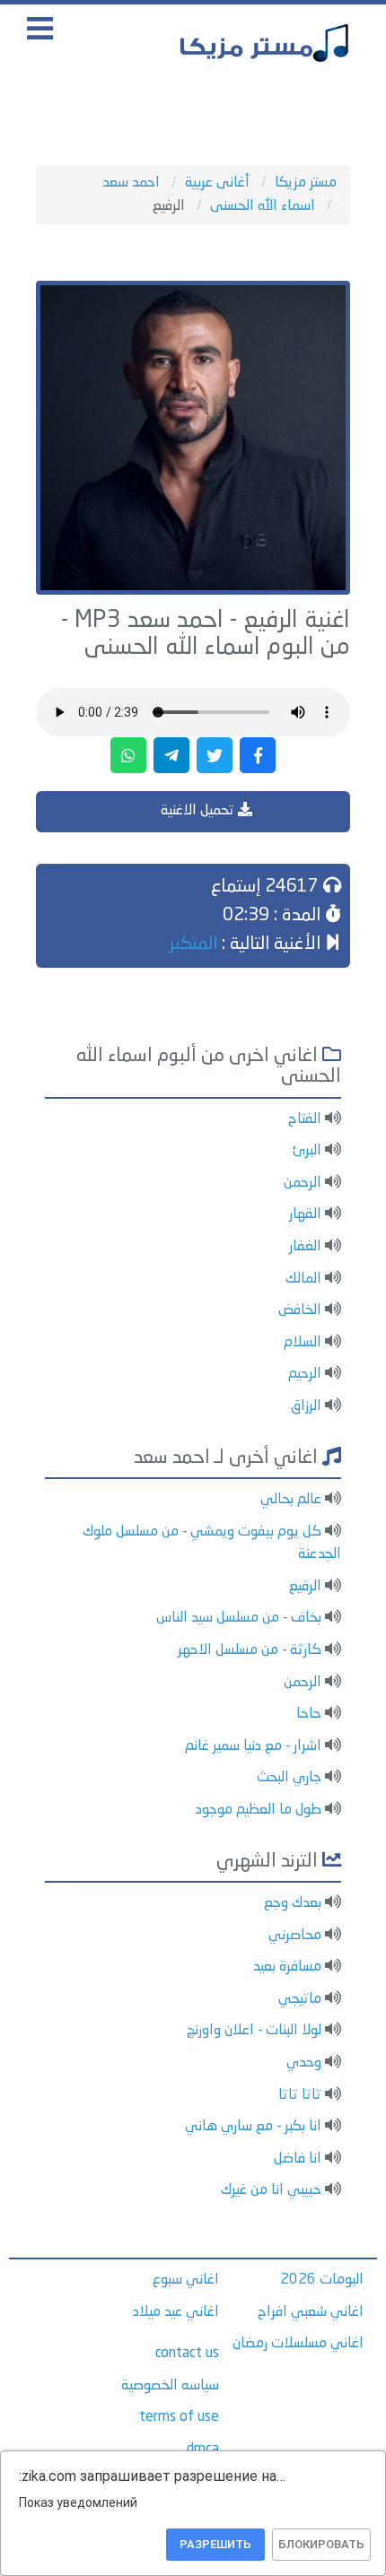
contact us (187, 2354)
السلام (303, 1343)
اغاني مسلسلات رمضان (298, 2344)
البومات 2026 (322, 2280)
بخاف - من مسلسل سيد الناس (239, 1618)
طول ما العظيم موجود (259, 1810)
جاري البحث (289, 1778)
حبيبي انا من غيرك (271, 2190)
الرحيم (305, 1374)
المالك (303, 1279)
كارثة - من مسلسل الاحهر (250, 1650)
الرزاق (306, 1406)
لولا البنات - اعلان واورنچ (254, 2031)
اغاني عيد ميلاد (176, 2312)
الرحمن (303, 1183)
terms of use (179, 2417)
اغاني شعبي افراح (311, 2312)
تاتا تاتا (300, 2095)
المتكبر (193, 944)
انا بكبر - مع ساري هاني (253, 2127)
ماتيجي (300, 1999)
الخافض (300, 1310)
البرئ (307, 1151)
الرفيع (305, 1587)
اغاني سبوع (186, 2280)
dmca (203, 2450)
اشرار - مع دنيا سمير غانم (253, 1746)
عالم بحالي (291, 1500)
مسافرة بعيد (287, 1967)
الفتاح (305, 1119)
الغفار (305, 1247)
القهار (305, 1214)
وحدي (304, 2063)
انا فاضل (298, 2159)
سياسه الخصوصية (170, 2386)
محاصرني (295, 1936)
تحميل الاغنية (199, 811)
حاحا (309, 1714)
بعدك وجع (293, 1903)
